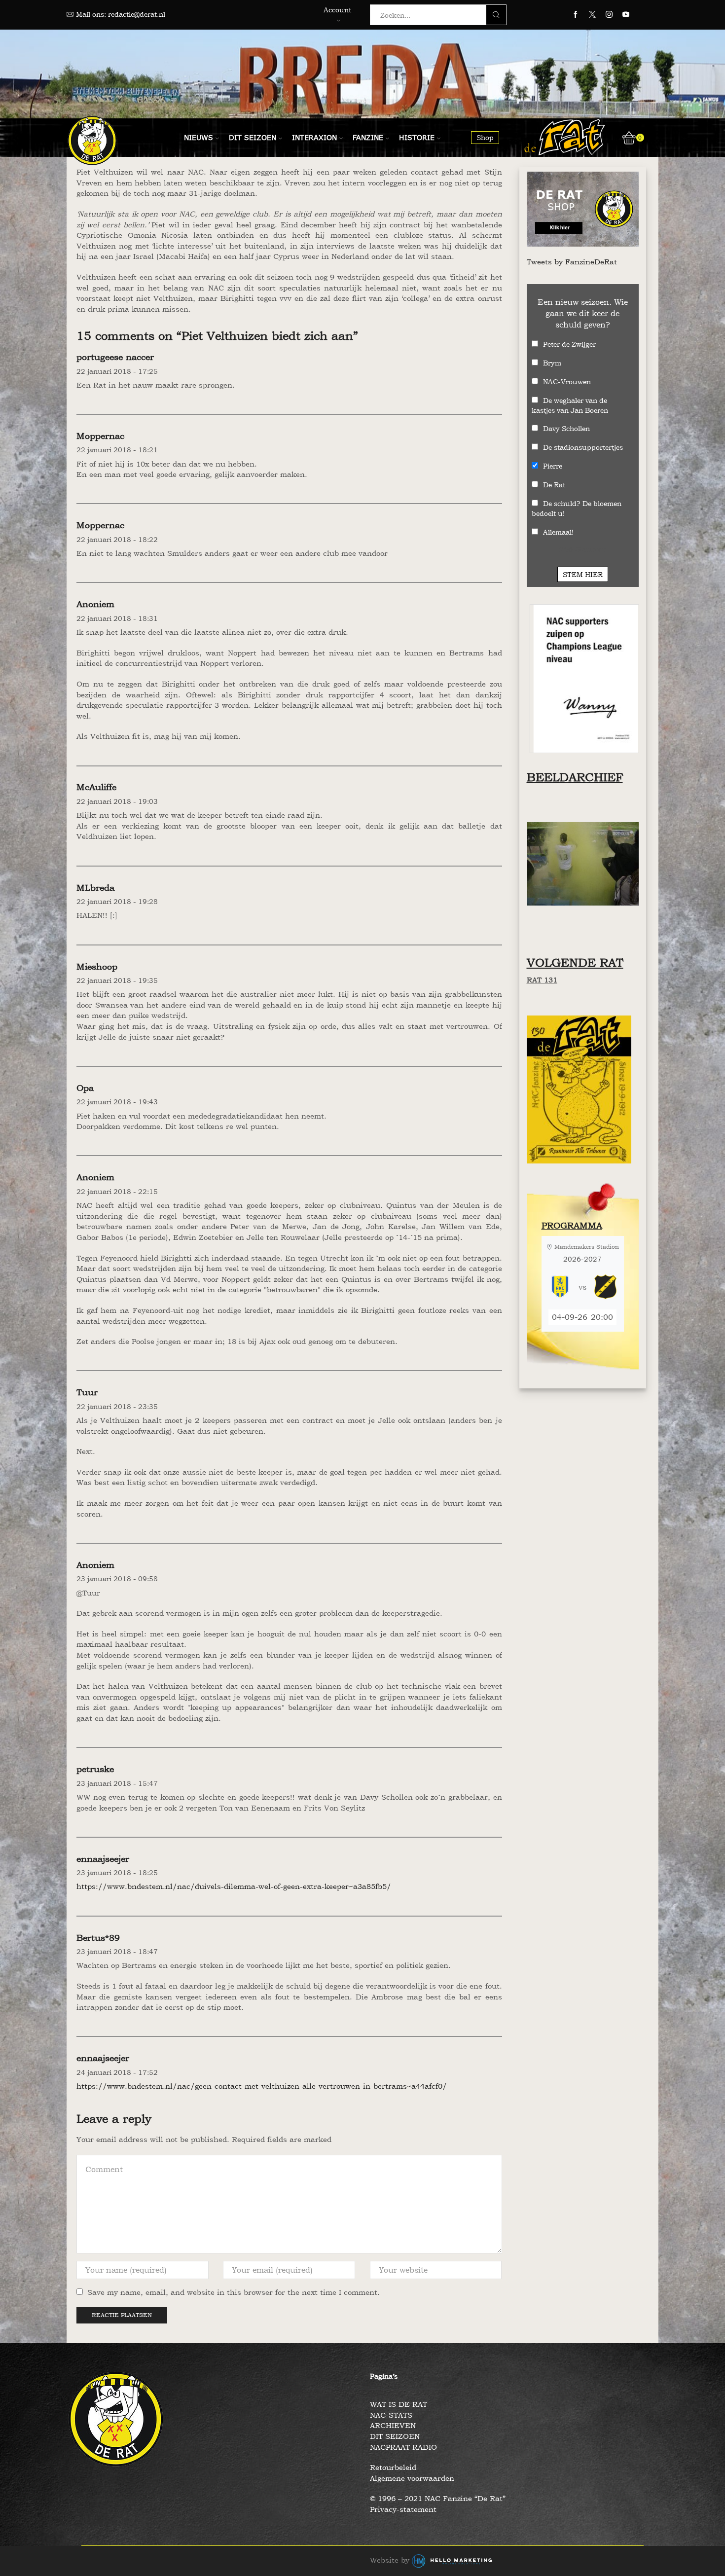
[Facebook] (576, 15)
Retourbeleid (393, 2467)
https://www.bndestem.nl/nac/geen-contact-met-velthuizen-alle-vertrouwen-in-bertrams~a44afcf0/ (262, 2086)
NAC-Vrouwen (567, 381)
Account (337, 10)
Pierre (553, 466)
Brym (552, 363)
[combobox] (431, 15)
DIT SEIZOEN (395, 2436)
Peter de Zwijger (569, 344)
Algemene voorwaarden (412, 2478)
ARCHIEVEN (393, 2425)
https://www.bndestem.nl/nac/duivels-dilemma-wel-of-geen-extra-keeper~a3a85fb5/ (234, 1886)
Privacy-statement (403, 2509)
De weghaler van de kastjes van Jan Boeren (570, 405)
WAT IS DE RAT (399, 2404)
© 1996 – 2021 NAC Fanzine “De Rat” (438, 2498)
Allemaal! (558, 532)
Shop (485, 137)
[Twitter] (592, 15)
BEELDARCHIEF (575, 777)
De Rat (554, 485)
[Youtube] (626, 15)
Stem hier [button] (583, 574)
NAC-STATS (391, 2415)
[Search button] (496, 15)
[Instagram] (609, 15)
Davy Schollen (566, 428)
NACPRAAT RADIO (403, 2447)
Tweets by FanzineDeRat (572, 262)
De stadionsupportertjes (583, 447)
